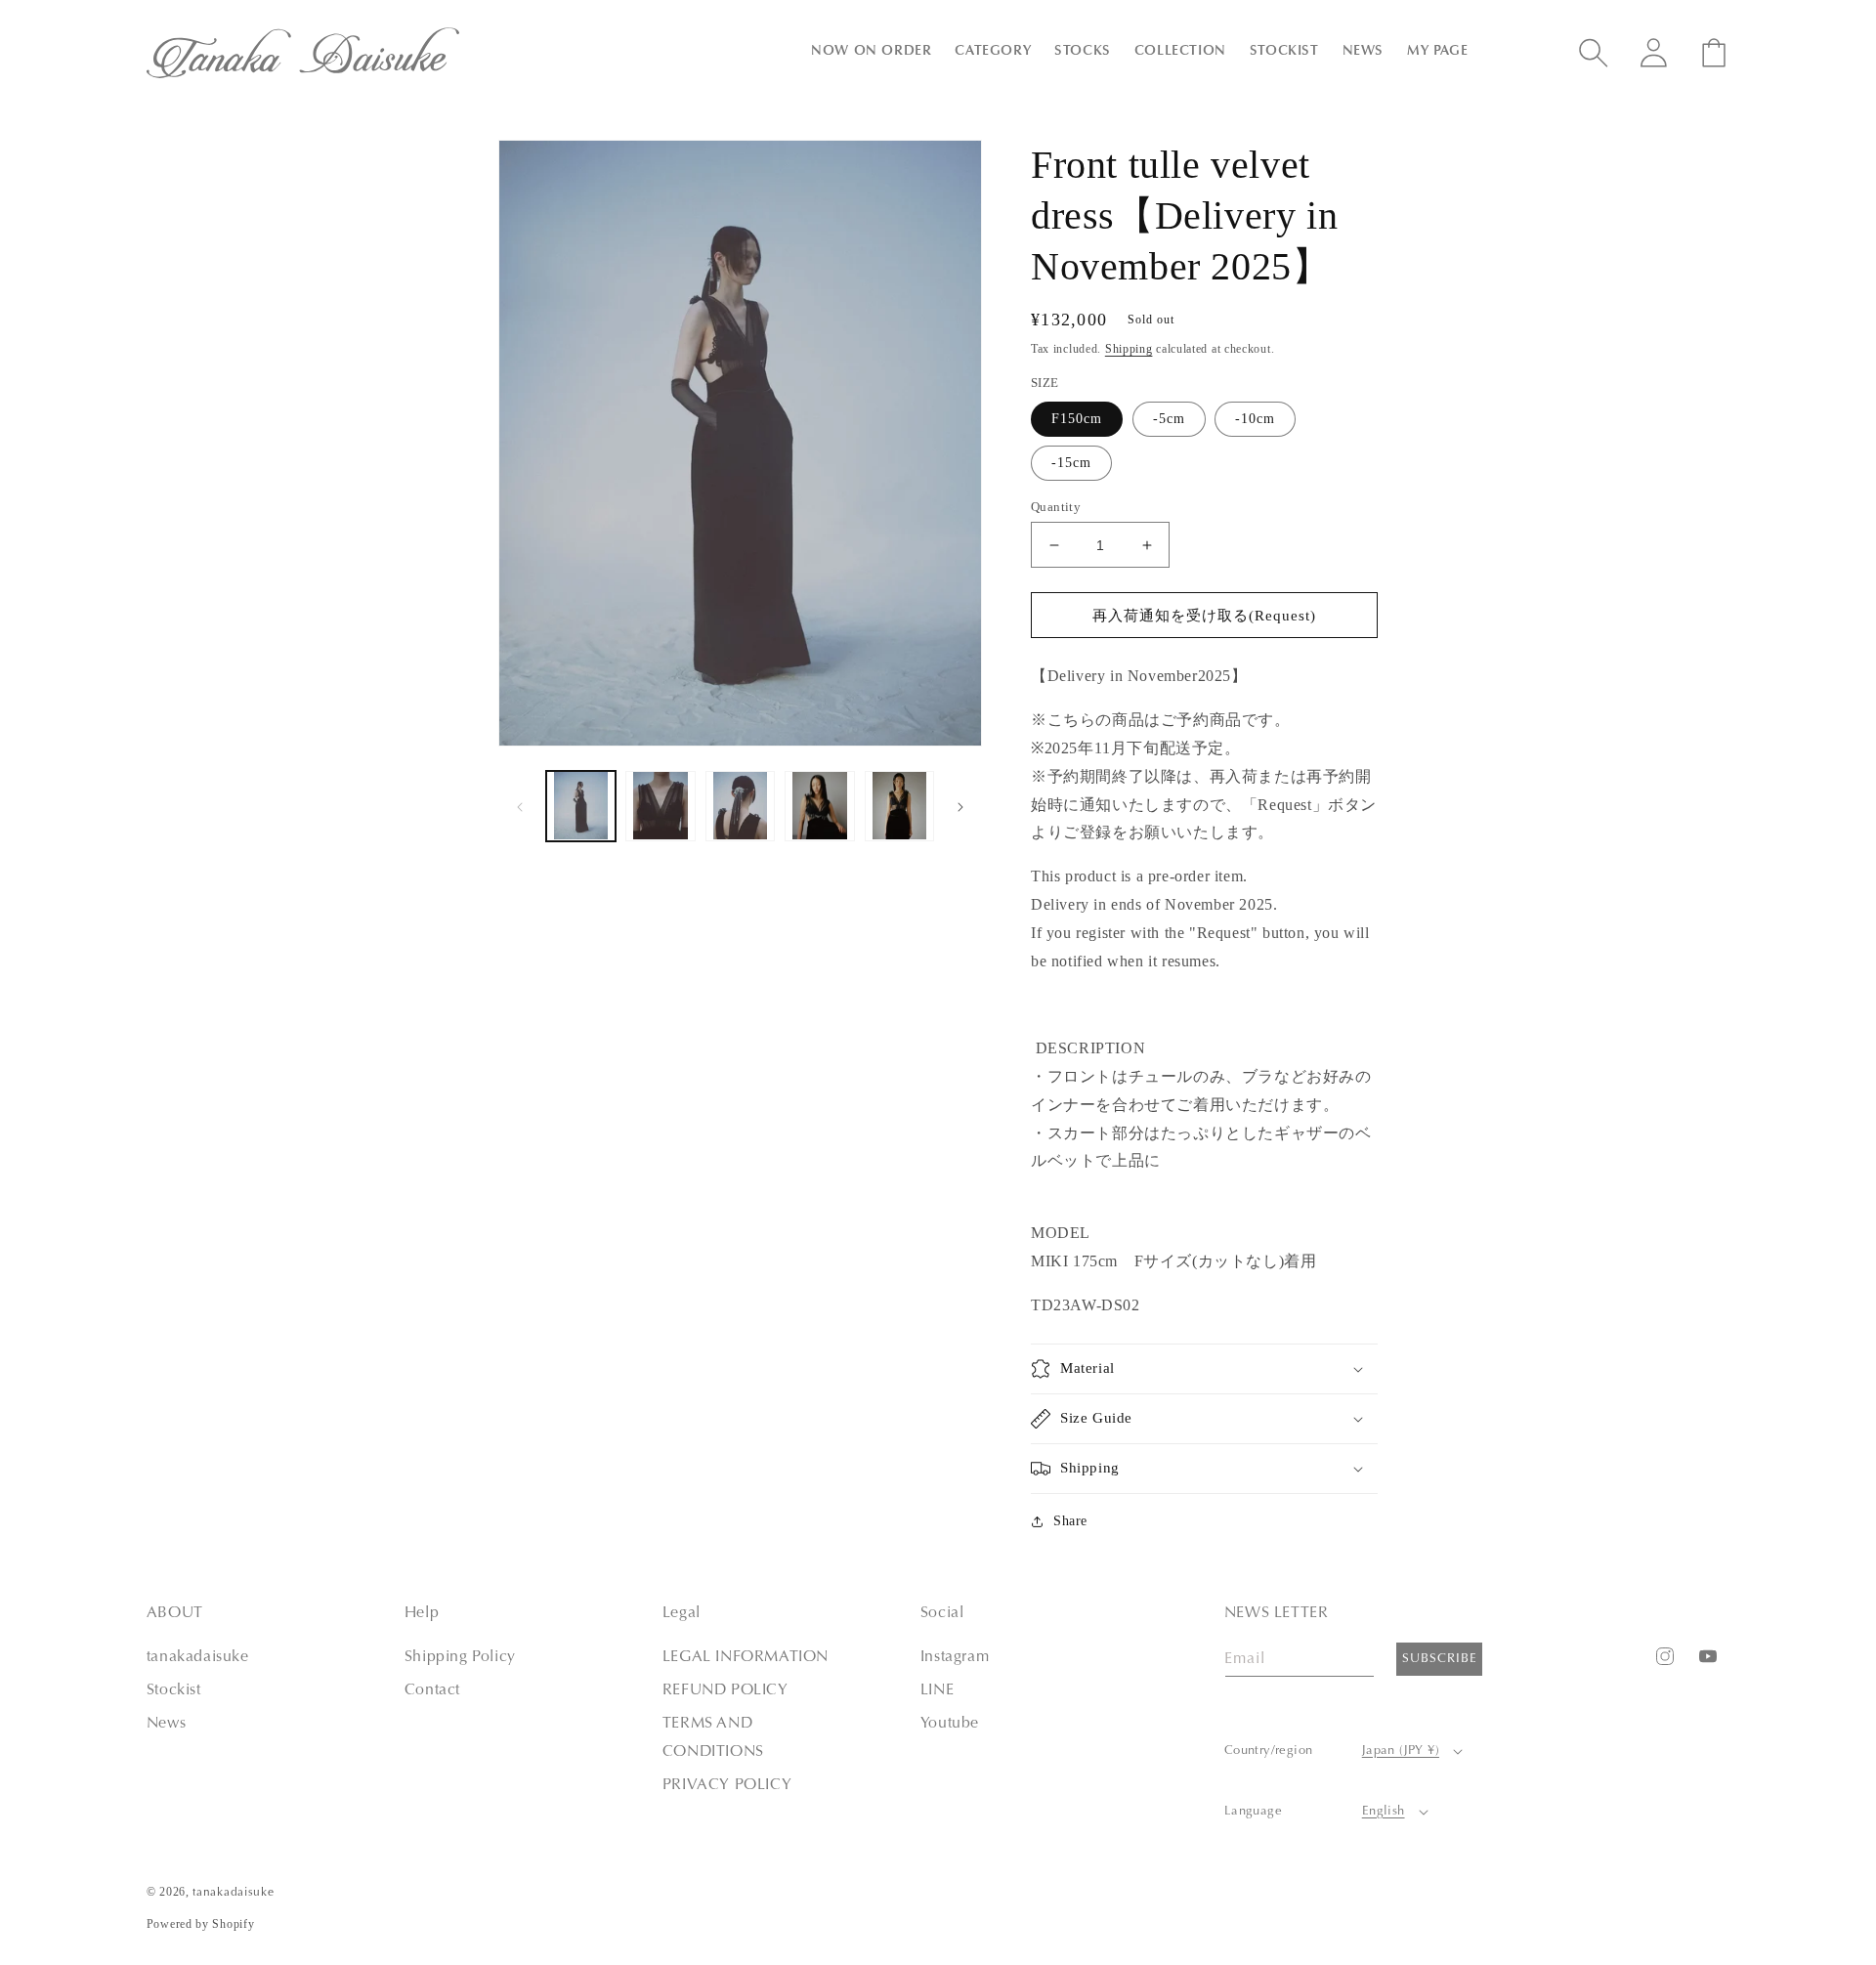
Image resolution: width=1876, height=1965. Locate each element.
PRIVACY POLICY (727, 1785)
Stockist (174, 1690)
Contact (432, 1690)
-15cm (1071, 463)
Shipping (1129, 349)
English (1384, 1811)
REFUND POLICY (725, 1690)
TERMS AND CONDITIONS (713, 1738)
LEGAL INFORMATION (746, 1657)
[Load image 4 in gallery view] (819, 806)
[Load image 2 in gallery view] (660, 806)
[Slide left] (520, 806)
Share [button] (1070, 1521)
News (166, 1724)
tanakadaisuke (198, 1657)
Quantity (1056, 507)
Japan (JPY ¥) (1401, 1751)
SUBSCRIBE (1440, 1659)
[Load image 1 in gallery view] (581, 806)
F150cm (1077, 419)
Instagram (955, 1657)
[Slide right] (960, 806)
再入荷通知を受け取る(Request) (1204, 616)
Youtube (950, 1724)
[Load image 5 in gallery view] (899, 806)
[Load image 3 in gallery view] (740, 806)
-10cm (1255, 419)
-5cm (1169, 419)
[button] (871, 52)
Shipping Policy (460, 1657)
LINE (937, 1690)
